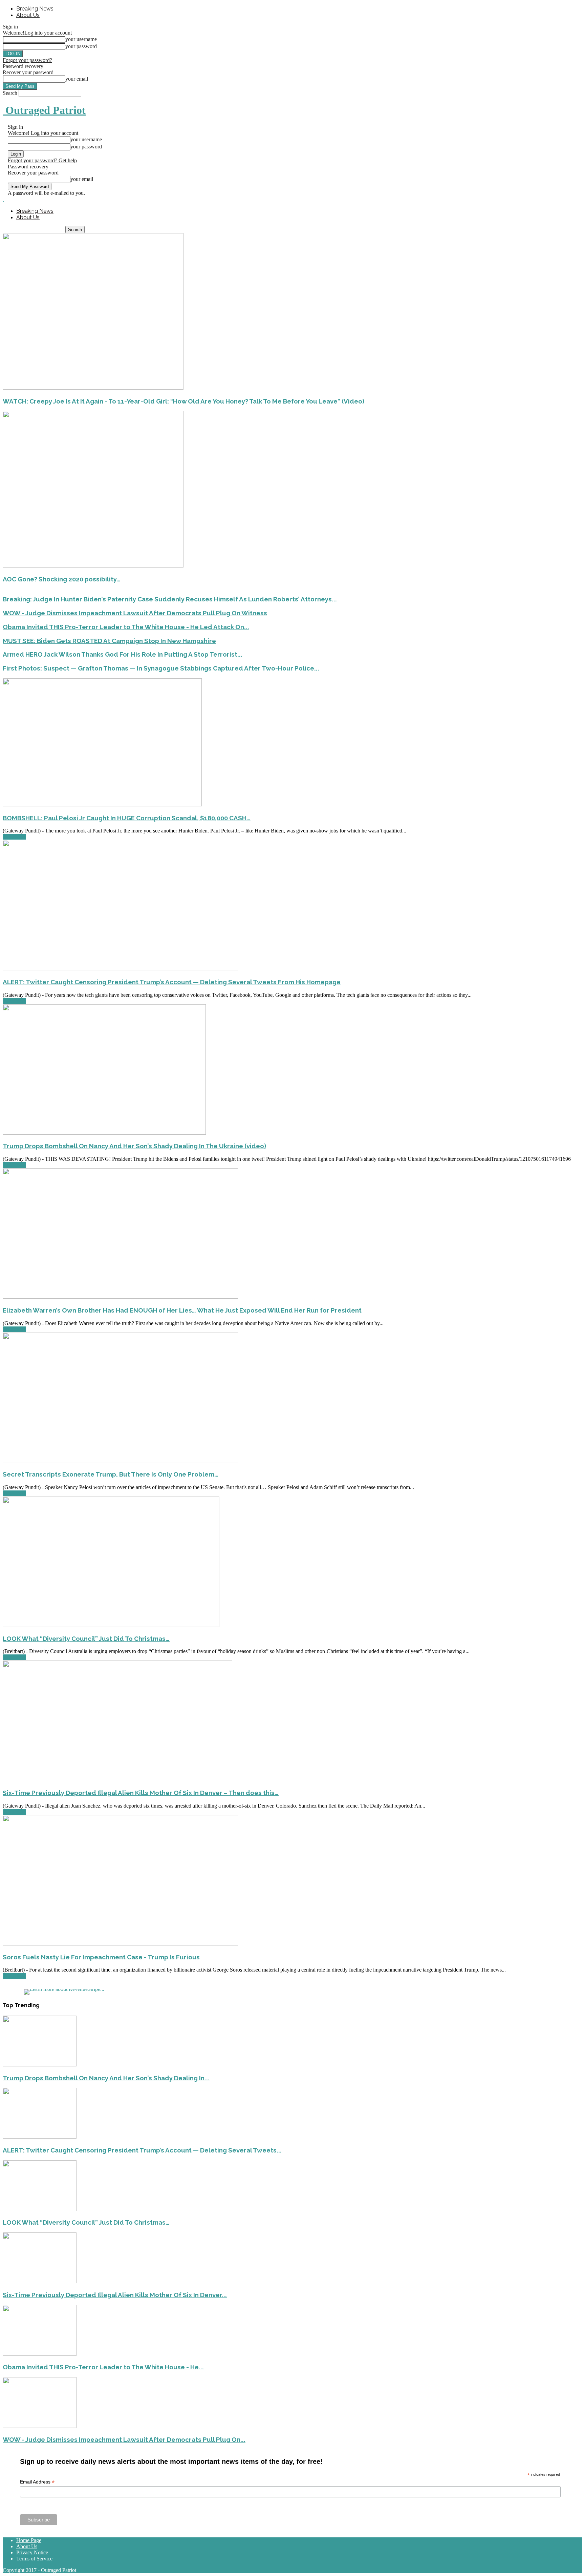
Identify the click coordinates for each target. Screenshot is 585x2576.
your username (81, 39)
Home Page (29, 2540)
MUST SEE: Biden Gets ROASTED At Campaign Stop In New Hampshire (109, 641)
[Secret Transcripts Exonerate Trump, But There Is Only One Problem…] (121, 1461)
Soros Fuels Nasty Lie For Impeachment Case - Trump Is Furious (101, 1957)
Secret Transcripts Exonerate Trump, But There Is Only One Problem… (111, 1474)
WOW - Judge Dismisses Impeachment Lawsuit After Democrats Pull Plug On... (124, 2439)
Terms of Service (34, 2559)
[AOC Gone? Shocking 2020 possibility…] (93, 566)
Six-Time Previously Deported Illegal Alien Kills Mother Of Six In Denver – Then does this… (141, 1793)
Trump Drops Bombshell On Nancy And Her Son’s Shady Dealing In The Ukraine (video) (134, 1146)
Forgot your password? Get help (42, 160)
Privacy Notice (32, 2552)
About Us (28, 15)
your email (77, 79)
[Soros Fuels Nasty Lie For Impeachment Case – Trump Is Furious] (121, 1944)
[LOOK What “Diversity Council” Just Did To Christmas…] (111, 1625)
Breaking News (35, 9)
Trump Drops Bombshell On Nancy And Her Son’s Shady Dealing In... (106, 2078)
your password (81, 46)
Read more (14, 837)
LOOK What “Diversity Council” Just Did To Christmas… (86, 1639)
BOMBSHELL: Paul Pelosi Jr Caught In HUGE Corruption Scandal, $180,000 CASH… (127, 818)
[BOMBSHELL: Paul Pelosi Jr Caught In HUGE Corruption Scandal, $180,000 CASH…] (102, 805)
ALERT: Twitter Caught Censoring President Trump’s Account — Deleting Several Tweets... (142, 2150)
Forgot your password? (27, 60)
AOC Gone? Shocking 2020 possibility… (62, 579)
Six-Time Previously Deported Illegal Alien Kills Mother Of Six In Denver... (115, 2295)
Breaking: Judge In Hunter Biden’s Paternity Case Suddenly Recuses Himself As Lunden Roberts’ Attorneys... (170, 599)
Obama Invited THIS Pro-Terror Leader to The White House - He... (103, 2367)
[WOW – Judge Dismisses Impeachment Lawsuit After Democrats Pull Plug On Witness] (40, 2426)
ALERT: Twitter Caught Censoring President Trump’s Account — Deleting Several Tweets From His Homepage (172, 982)
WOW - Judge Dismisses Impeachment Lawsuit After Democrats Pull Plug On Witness (135, 613)
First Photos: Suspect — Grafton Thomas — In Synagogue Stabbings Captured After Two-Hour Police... (161, 668)
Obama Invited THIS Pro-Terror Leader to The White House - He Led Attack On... (126, 627)
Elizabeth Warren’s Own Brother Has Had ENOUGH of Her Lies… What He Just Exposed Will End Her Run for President (182, 1310)
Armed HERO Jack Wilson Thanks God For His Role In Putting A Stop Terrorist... (123, 654)
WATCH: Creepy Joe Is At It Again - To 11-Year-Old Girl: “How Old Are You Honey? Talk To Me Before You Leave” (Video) (183, 401)
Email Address (37, 2482)
